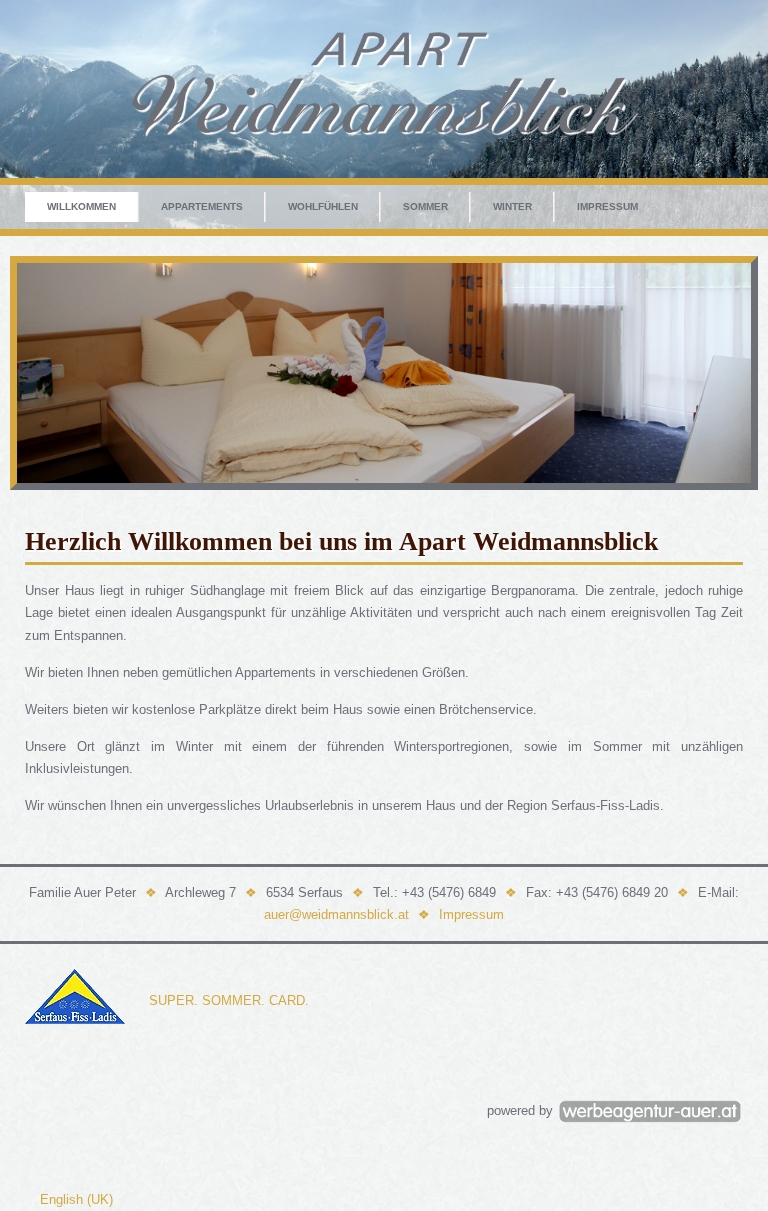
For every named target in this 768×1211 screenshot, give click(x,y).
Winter (512, 206)
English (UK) (76, 1199)
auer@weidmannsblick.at (336, 914)
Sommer (425, 206)
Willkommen (81, 206)
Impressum (607, 206)
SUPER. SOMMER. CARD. (229, 1000)
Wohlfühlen (323, 206)
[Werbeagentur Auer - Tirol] (650, 1110)
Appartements (202, 206)
